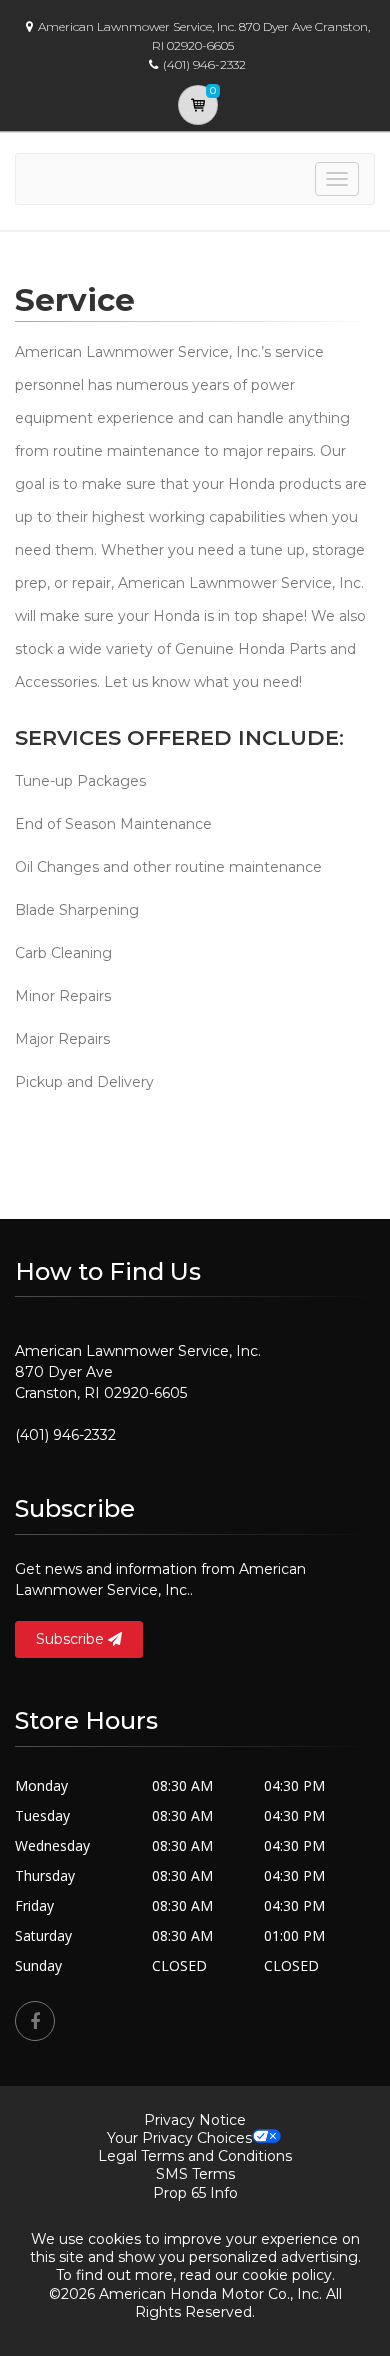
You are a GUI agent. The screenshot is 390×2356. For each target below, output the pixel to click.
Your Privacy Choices (179, 2138)
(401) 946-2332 (65, 1435)
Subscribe (72, 1639)
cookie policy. (288, 2275)
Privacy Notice (195, 2120)
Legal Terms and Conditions (195, 2156)
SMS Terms (195, 2174)
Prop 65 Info (195, 2193)
